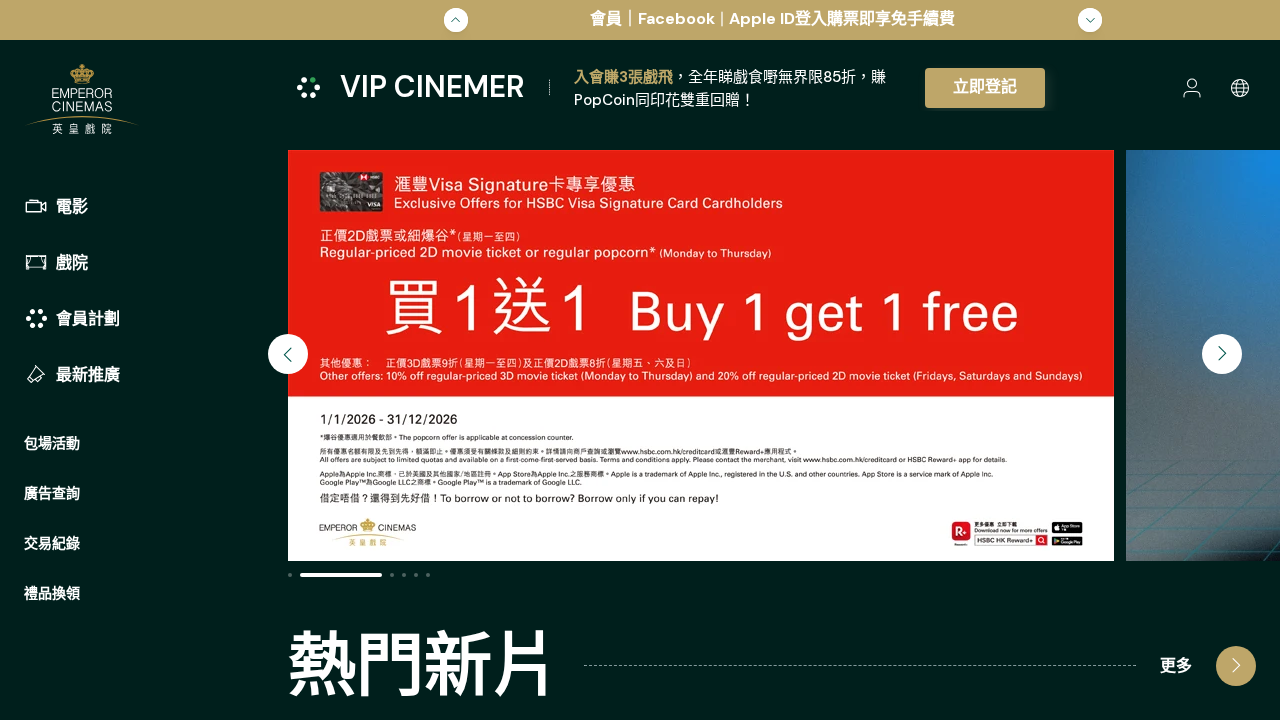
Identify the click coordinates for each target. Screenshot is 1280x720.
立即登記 (985, 86)
